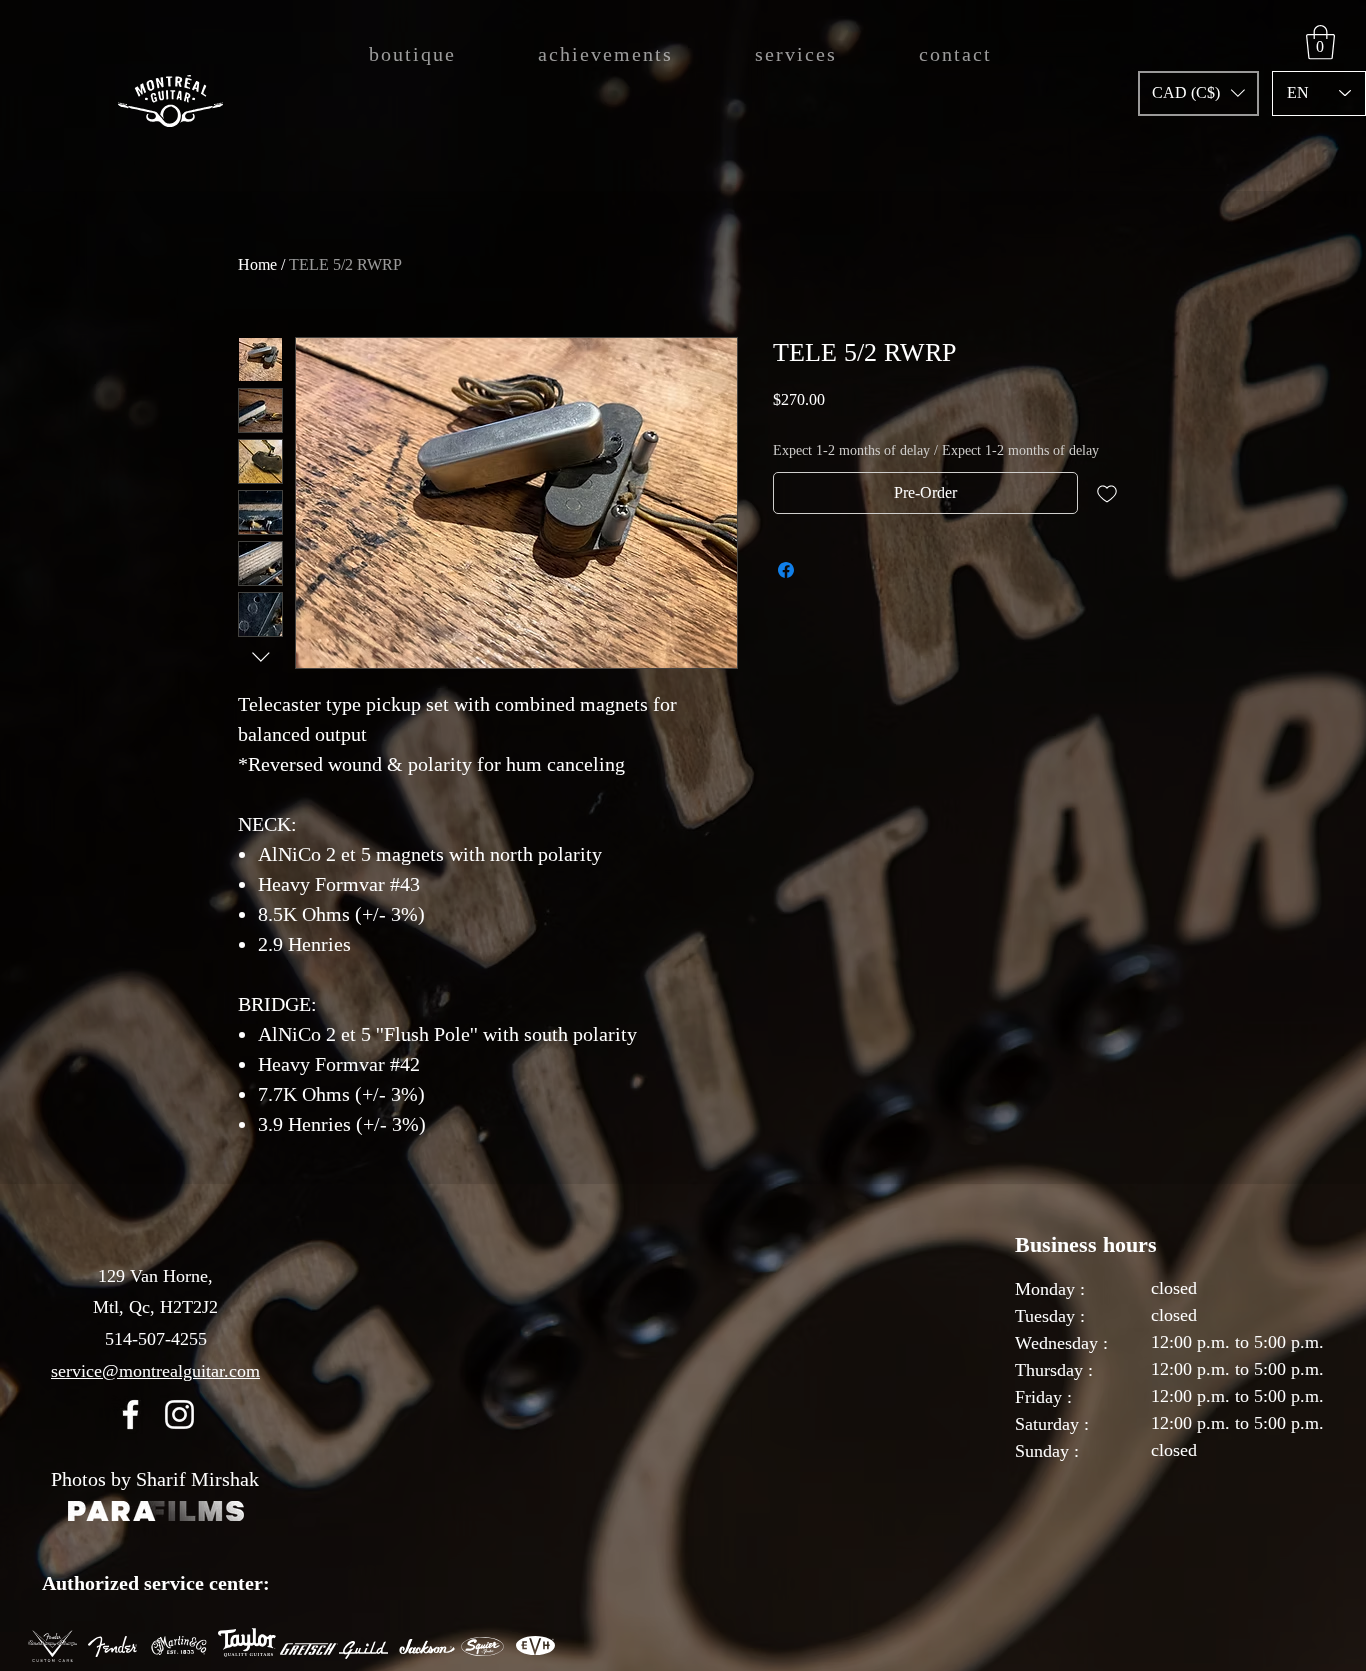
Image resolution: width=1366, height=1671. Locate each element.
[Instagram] (179, 1414)
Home (257, 264)
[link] (1320, 42)
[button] (1198, 93)
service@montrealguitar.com (155, 1371)
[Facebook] (130, 1414)
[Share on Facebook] (786, 570)
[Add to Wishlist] (1107, 493)
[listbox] (1198, 93)
